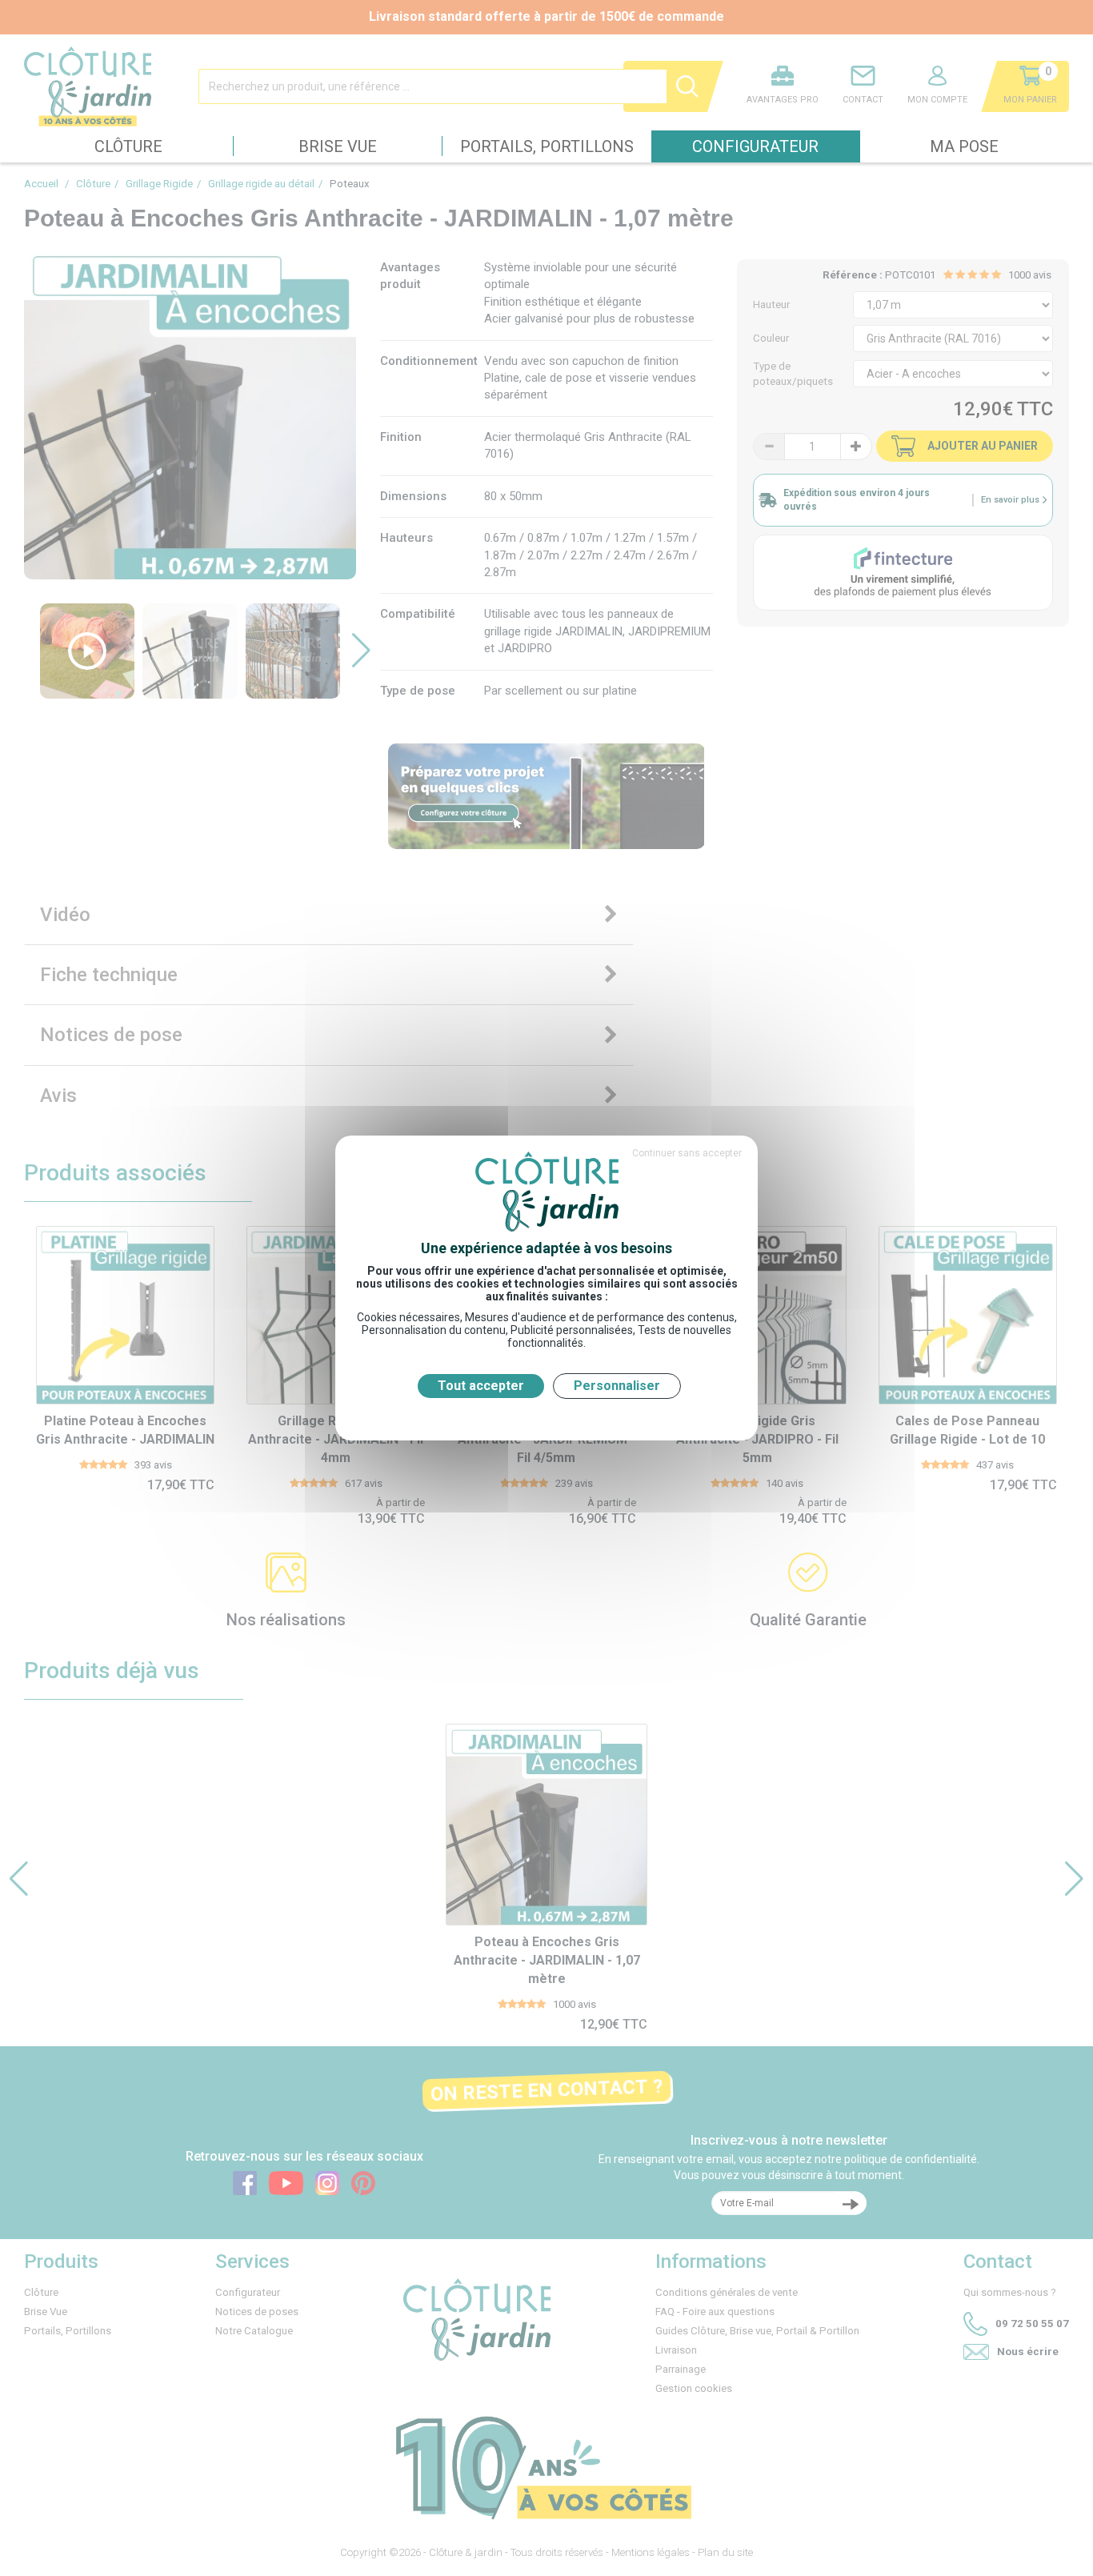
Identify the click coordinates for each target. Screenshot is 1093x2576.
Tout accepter (481, 1386)
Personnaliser (617, 1386)
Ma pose (964, 146)
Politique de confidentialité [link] (546, 1413)
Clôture (128, 146)
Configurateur (755, 146)
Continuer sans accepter (687, 1153)
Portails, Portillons (547, 146)
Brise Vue (338, 146)
